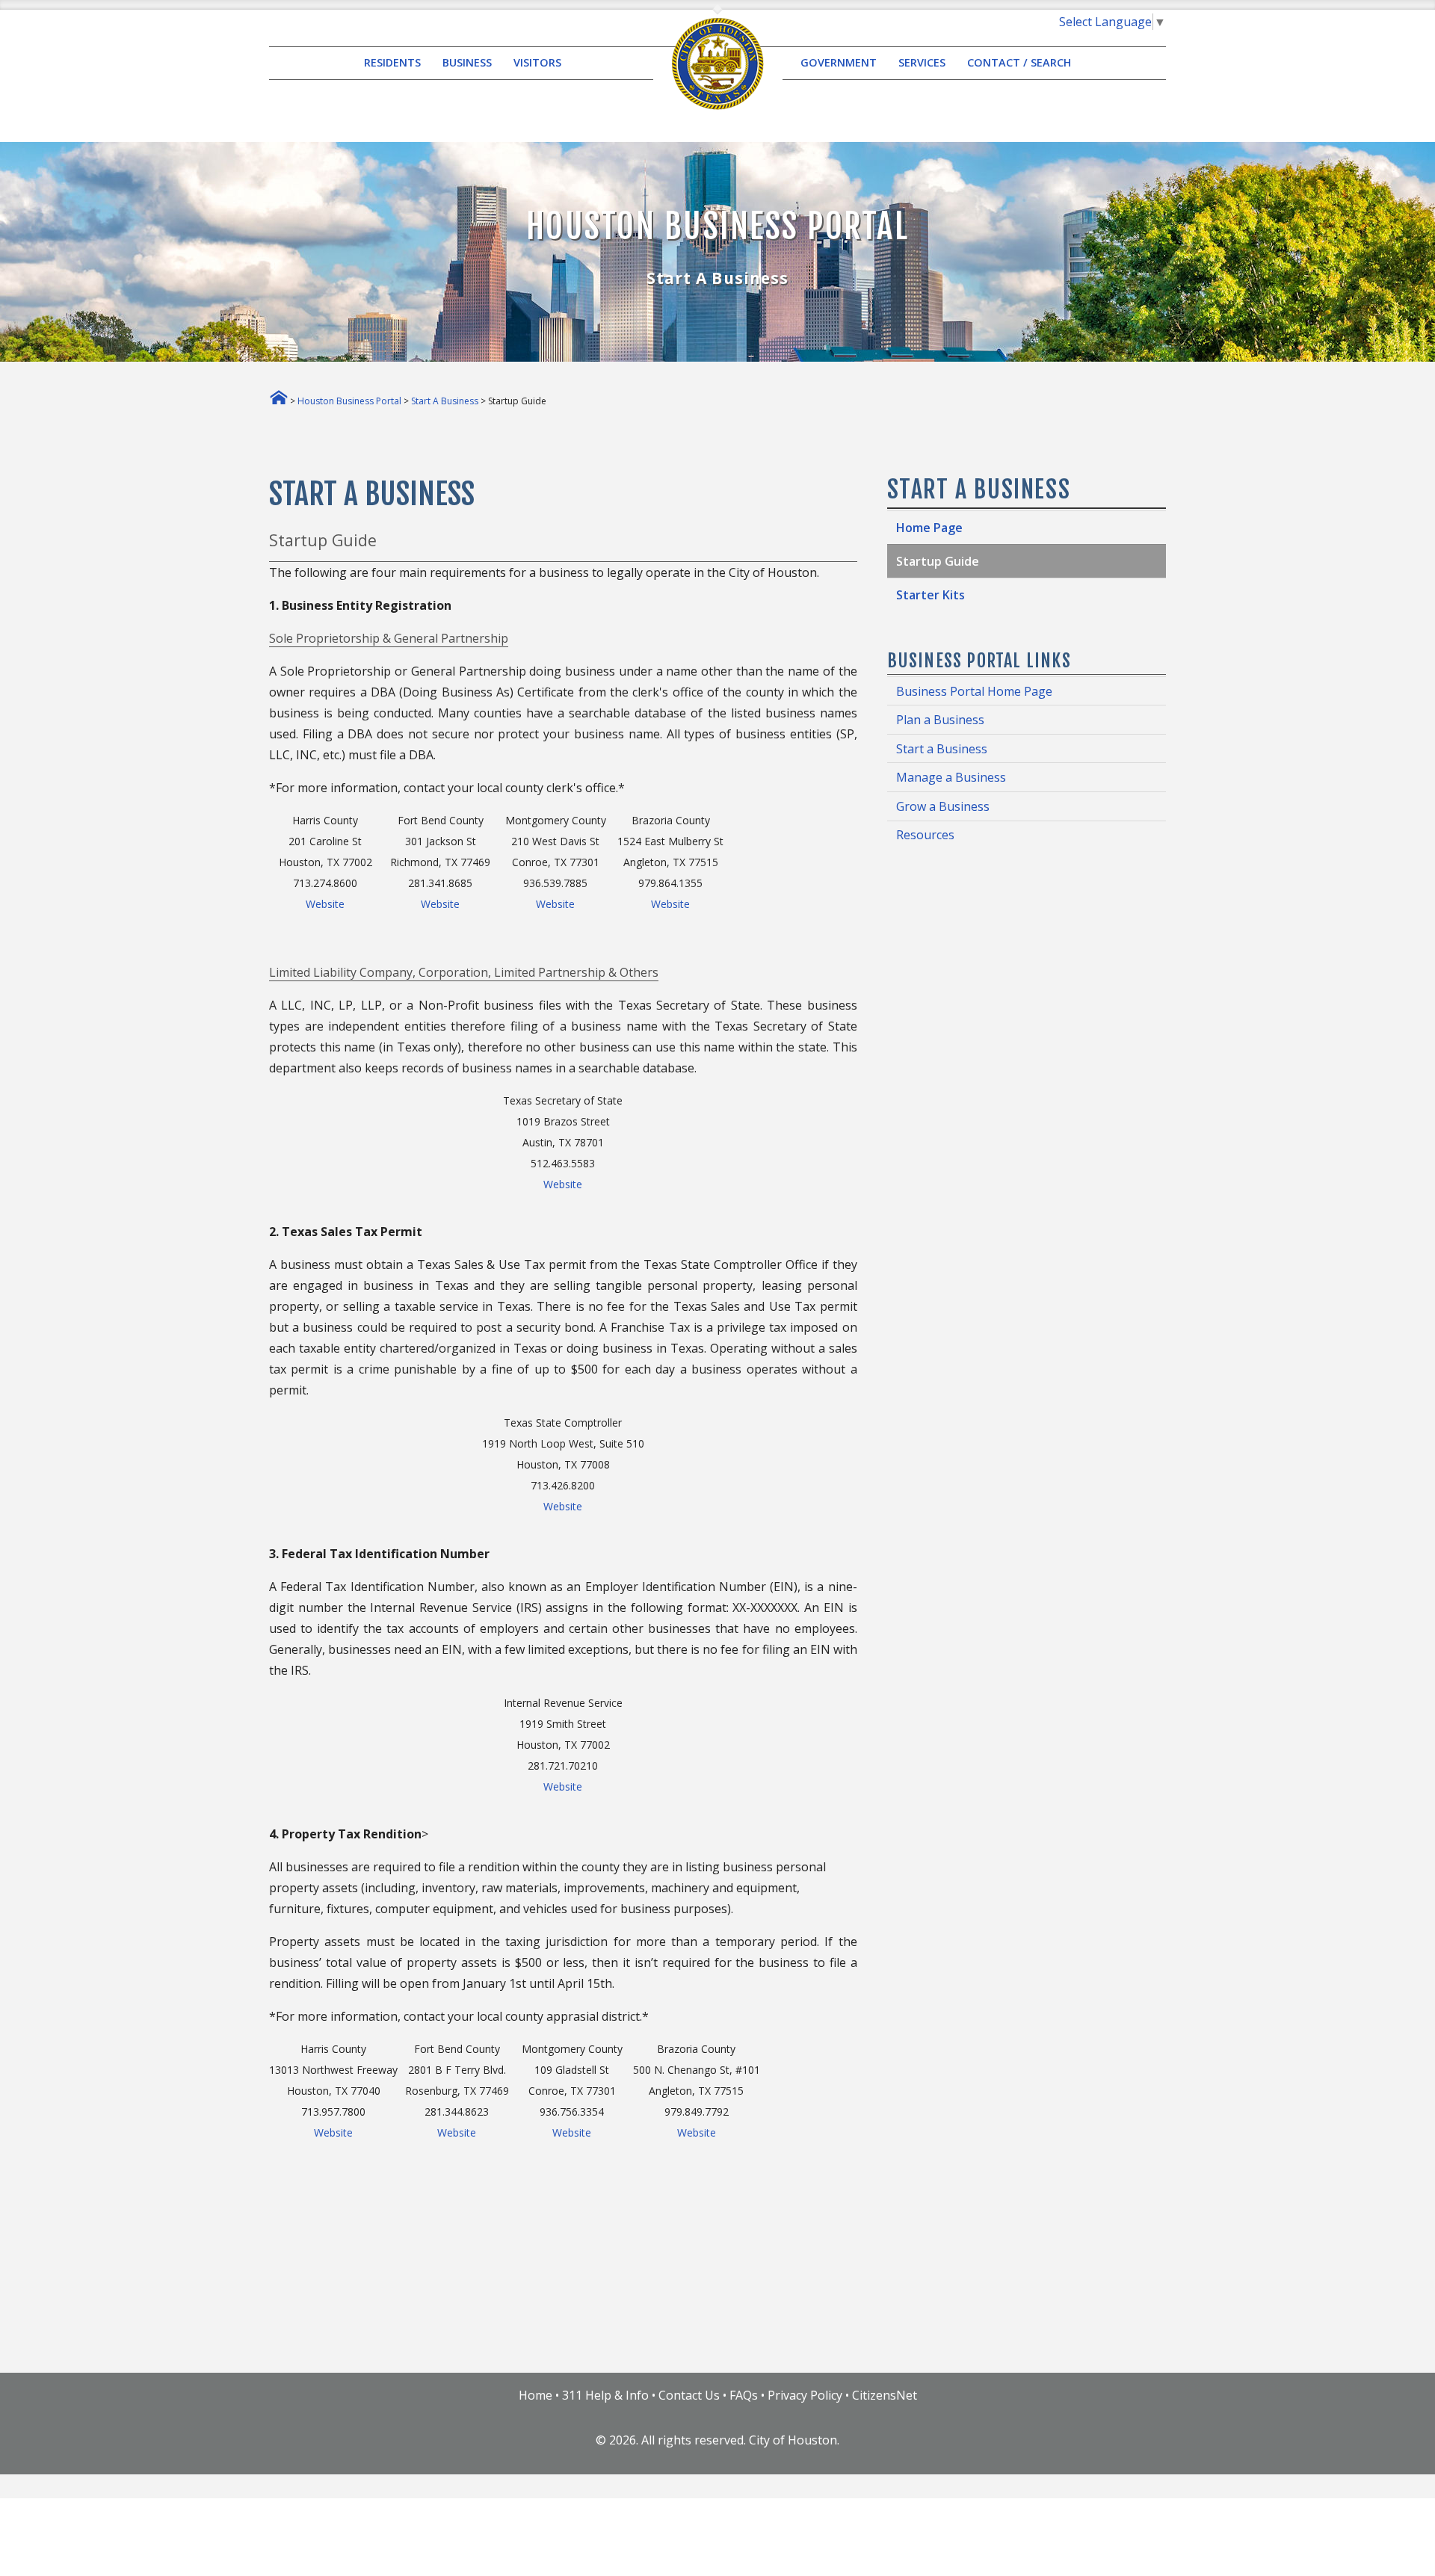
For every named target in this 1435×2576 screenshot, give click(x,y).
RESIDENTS (392, 63)
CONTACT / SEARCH (1019, 63)
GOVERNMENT (839, 63)
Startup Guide (938, 561)
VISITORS (537, 63)
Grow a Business (943, 806)
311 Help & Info (605, 2395)
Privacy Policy (805, 2395)
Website (325, 904)
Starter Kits (931, 595)
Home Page (929, 528)
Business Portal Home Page (974, 691)
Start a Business (942, 749)
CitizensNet (885, 2395)
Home (536, 2395)
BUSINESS (467, 63)
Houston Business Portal (349, 401)
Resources (925, 835)
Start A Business (445, 401)
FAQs (744, 2395)
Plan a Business (940, 720)
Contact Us (689, 2395)
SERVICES (922, 63)
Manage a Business (951, 777)
